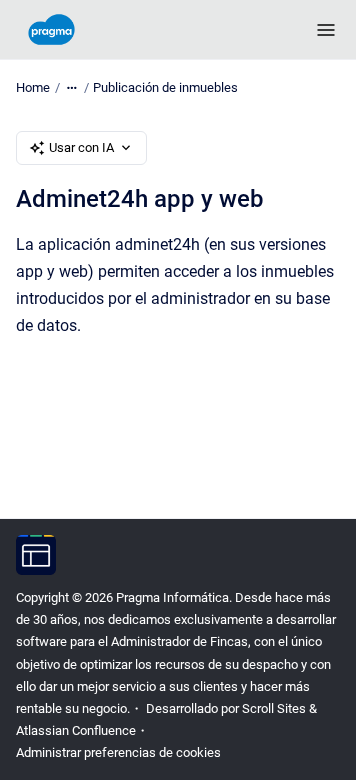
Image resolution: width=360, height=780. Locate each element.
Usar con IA (81, 147)
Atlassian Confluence (76, 730)
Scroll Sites (274, 708)
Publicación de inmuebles (165, 87)
